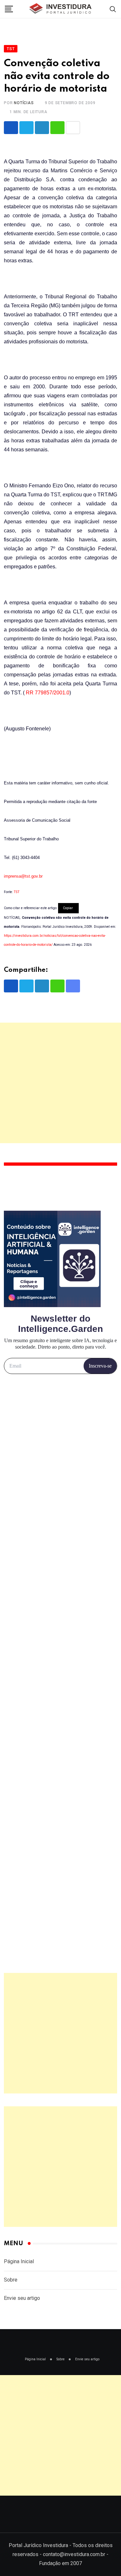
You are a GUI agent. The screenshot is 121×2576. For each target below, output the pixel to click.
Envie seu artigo (22, 2298)
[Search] (113, 9)
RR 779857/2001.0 (47, 693)
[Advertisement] (60, 1083)
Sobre (11, 2280)
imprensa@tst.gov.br (23, 876)
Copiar (68, 908)
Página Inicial (19, 2261)
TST (17, 892)
